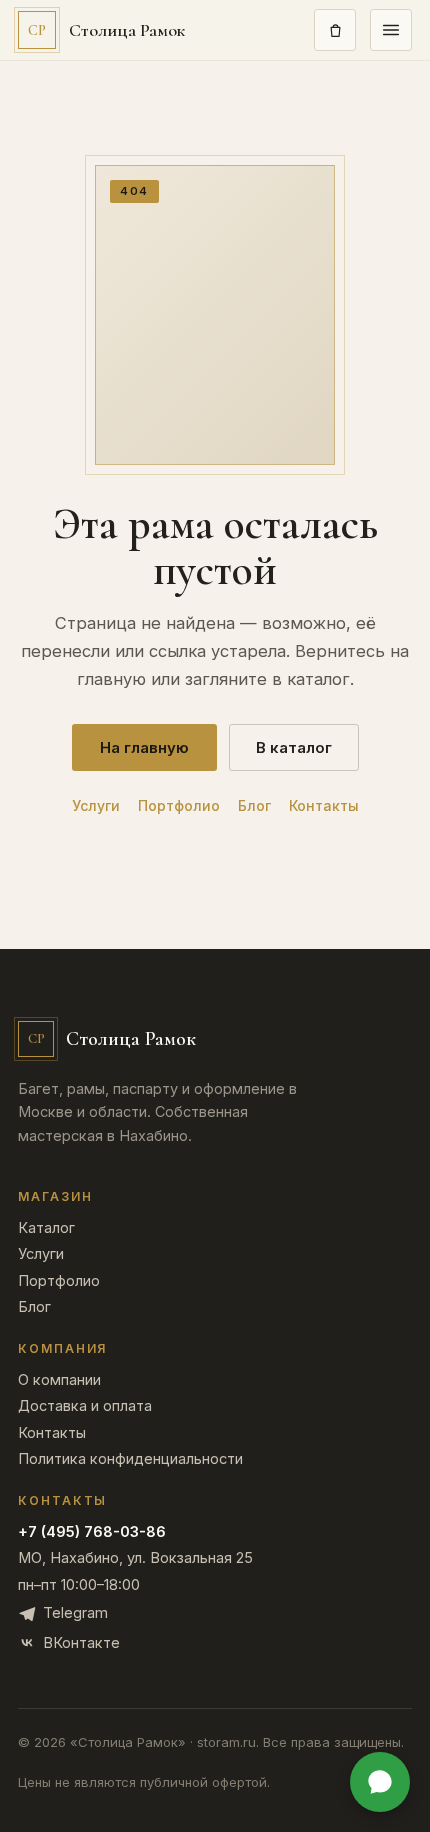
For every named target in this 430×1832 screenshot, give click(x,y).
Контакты (324, 806)
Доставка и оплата (85, 1406)
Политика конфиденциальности (130, 1459)
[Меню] (391, 30)
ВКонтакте (81, 1642)
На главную (144, 747)
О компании (59, 1380)
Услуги (96, 806)
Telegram (75, 1612)
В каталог (294, 747)
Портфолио (179, 806)
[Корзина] (335, 30)
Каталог (46, 1228)
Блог (254, 806)
